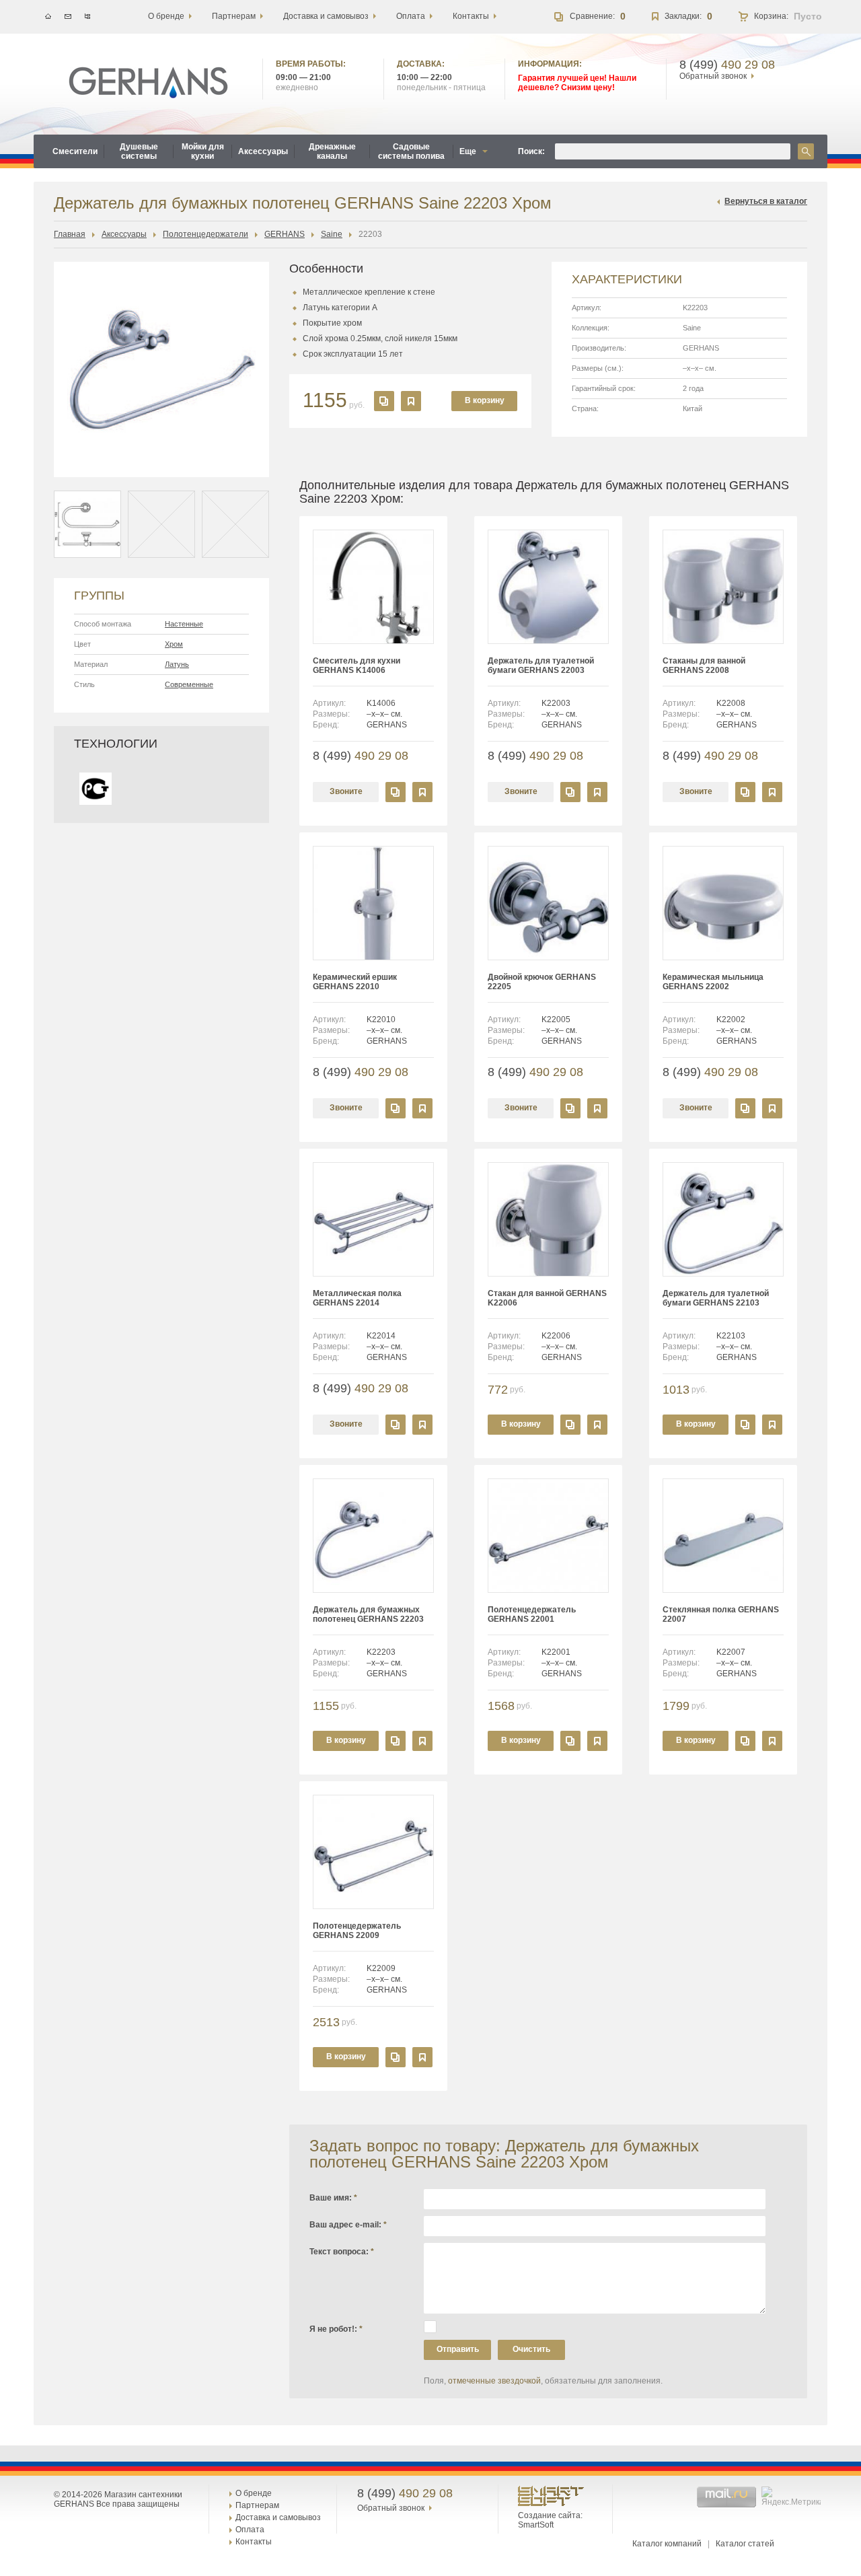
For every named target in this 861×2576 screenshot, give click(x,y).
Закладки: (683, 16)
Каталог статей (745, 2544)
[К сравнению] (384, 401)
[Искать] (806, 151)
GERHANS (285, 234)
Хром (174, 644)
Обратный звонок (713, 76)
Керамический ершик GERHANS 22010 (355, 982)
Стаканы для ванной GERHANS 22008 (704, 666)
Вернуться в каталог (766, 201)
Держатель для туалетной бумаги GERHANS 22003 (541, 666)
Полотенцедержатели (205, 234)
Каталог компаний (667, 2544)
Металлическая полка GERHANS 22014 (357, 1298)
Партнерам (257, 2505)
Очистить (531, 2349)
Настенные (184, 624)
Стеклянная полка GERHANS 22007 (721, 1614)
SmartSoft (536, 2525)
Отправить (458, 2349)
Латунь (177, 664)
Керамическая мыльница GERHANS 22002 (713, 982)
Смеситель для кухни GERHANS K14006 (357, 666)
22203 (370, 234)
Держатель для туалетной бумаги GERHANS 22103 (716, 1298)
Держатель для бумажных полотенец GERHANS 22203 (368, 1614)
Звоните (346, 791)
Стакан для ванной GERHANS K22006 (547, 1298)
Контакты (254, 2542)
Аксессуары (124, 234)
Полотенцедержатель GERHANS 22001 (532, 1614)
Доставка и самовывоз (278, 2517)
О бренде (254, 2493)
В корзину (485, 400)
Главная (70, 234)
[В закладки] (411, 401)
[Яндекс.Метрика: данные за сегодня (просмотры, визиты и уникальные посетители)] (793, 2497)
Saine (332, 234)
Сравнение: (592, 16)
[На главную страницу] (148, 83)
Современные (189, 684)
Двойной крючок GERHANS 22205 (542, 982)
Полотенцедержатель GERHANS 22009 (357, 1931)
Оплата (250, 2530)
